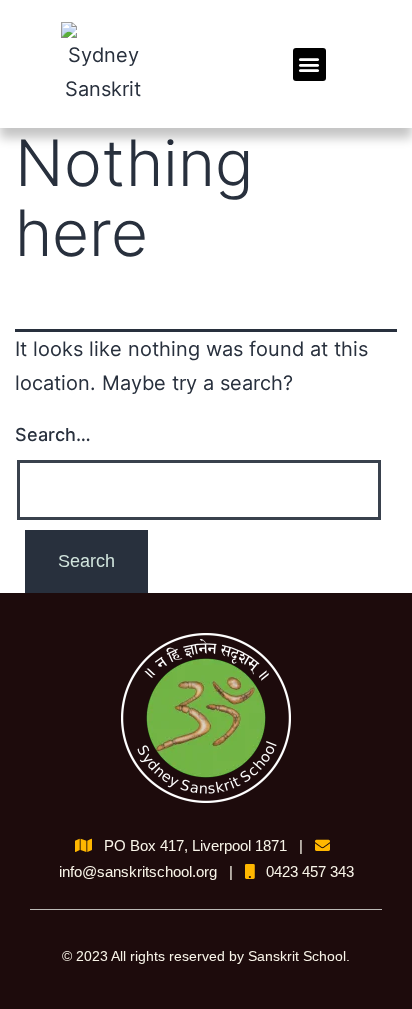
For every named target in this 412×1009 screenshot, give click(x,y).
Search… (53, 434)
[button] (309, 64)
